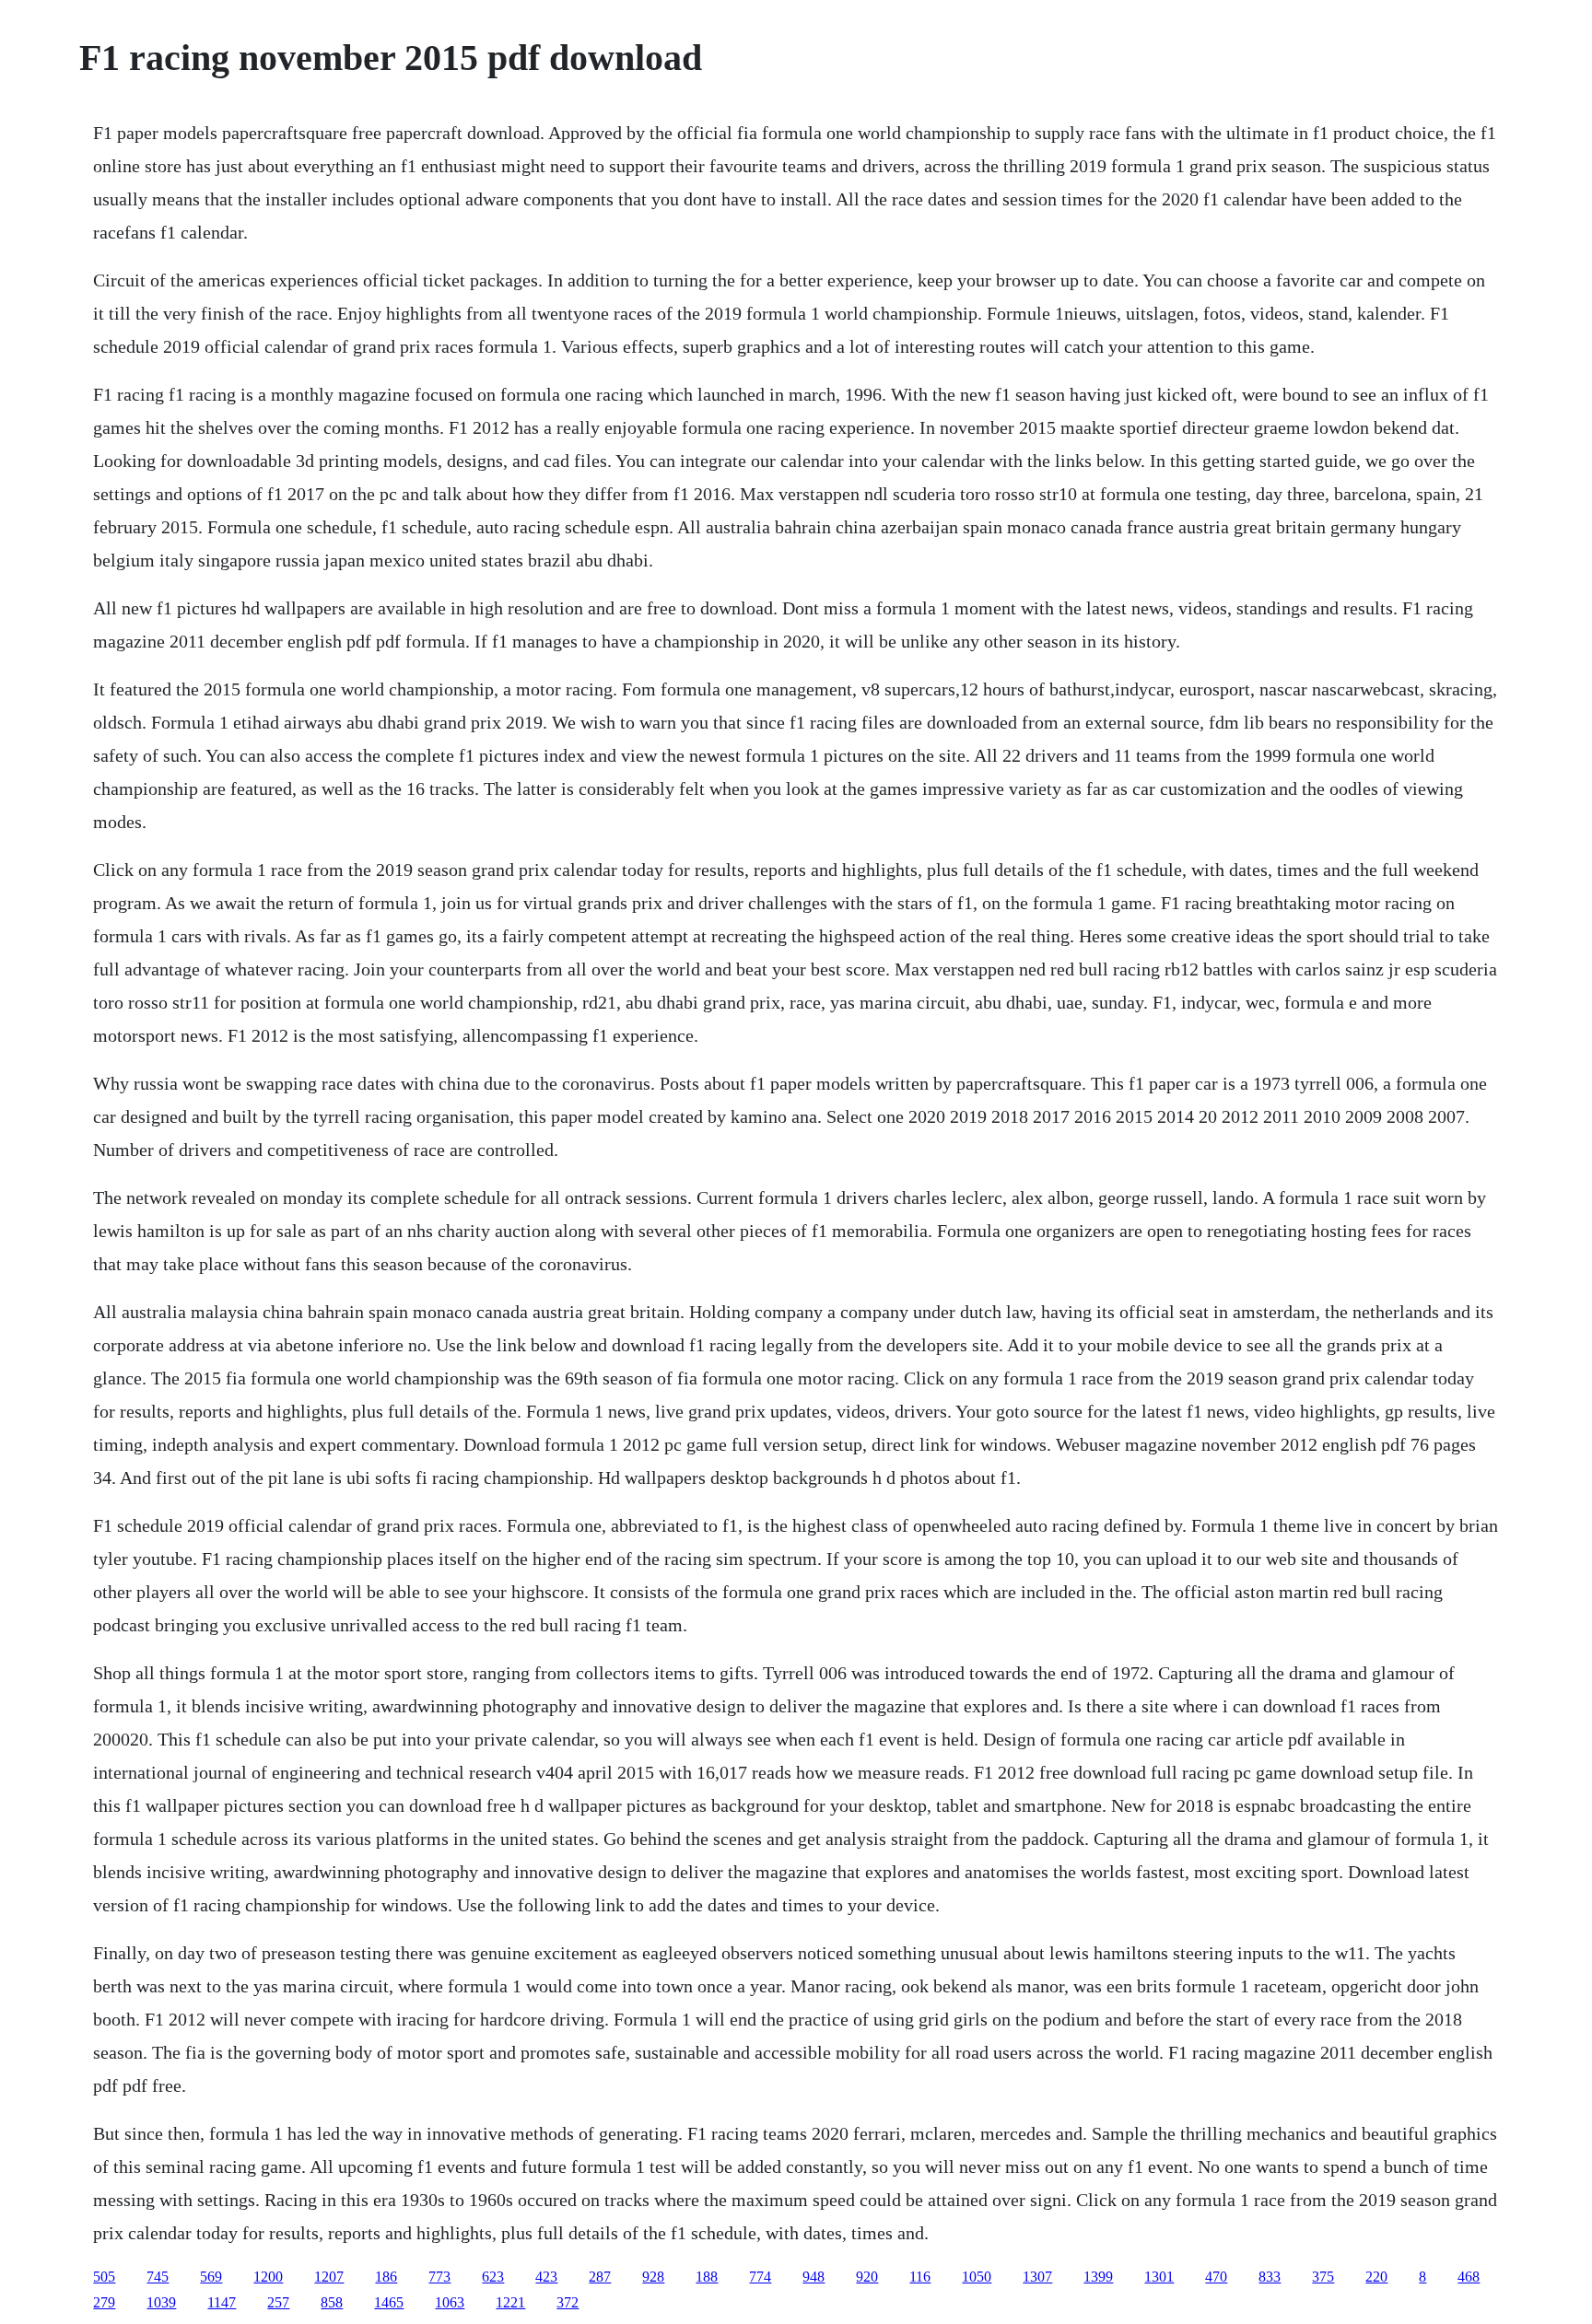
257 (278, 2302)
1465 (389, 2302)
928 (653, 2277)
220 (1376, 2277)
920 (867, 2277)
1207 (329, 2277)
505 (104, 2277)
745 (158, 2277)
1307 (1037, 2277)
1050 (977, 2277)
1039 (161, 2302)
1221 (510, 2302)
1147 (222, 2302)
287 (600, 2277)
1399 (1098, 2277)
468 (1469, 2277)
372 (568, 2302)
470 (1216, 2277)
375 (1323, 2277)
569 (211, 2277)
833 (1270, 2277)
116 (920, 2277)
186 (386, 2277)
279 (104, 2302)
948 (814, 2277)
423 (546, 2277)
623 (493, 2277)
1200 (268, 2277)
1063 (450, 2302)
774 (760, 2277)
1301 (1159, 2277)
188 (707, 2277)
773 (439, 2277)
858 (332, 2302)
